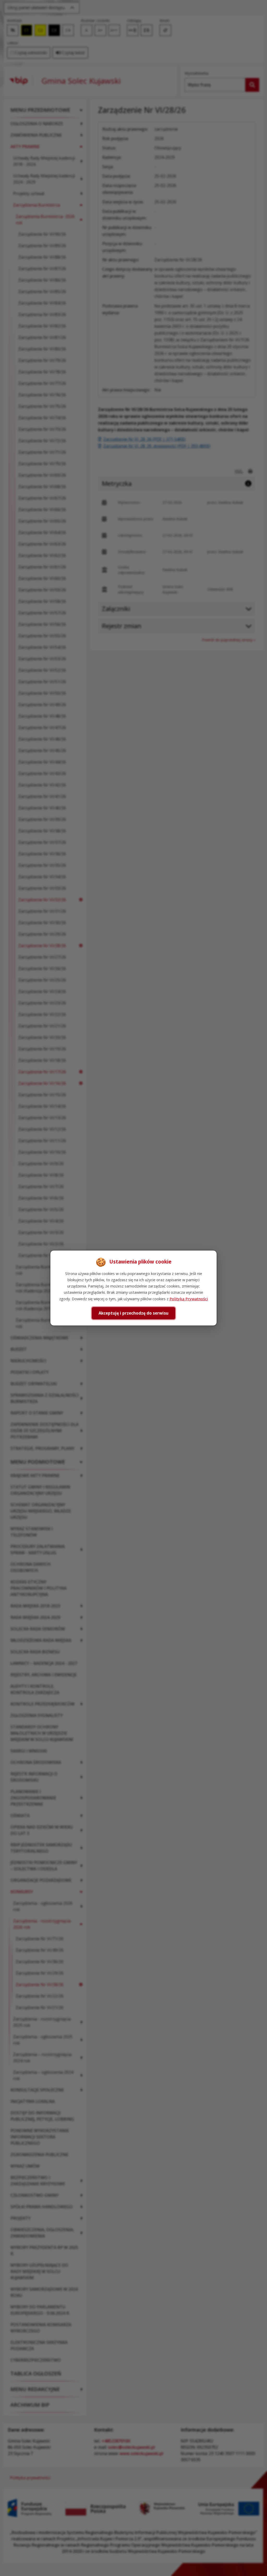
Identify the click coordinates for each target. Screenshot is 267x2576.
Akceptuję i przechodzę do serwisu (133, 1313)
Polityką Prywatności (189, 1299)
